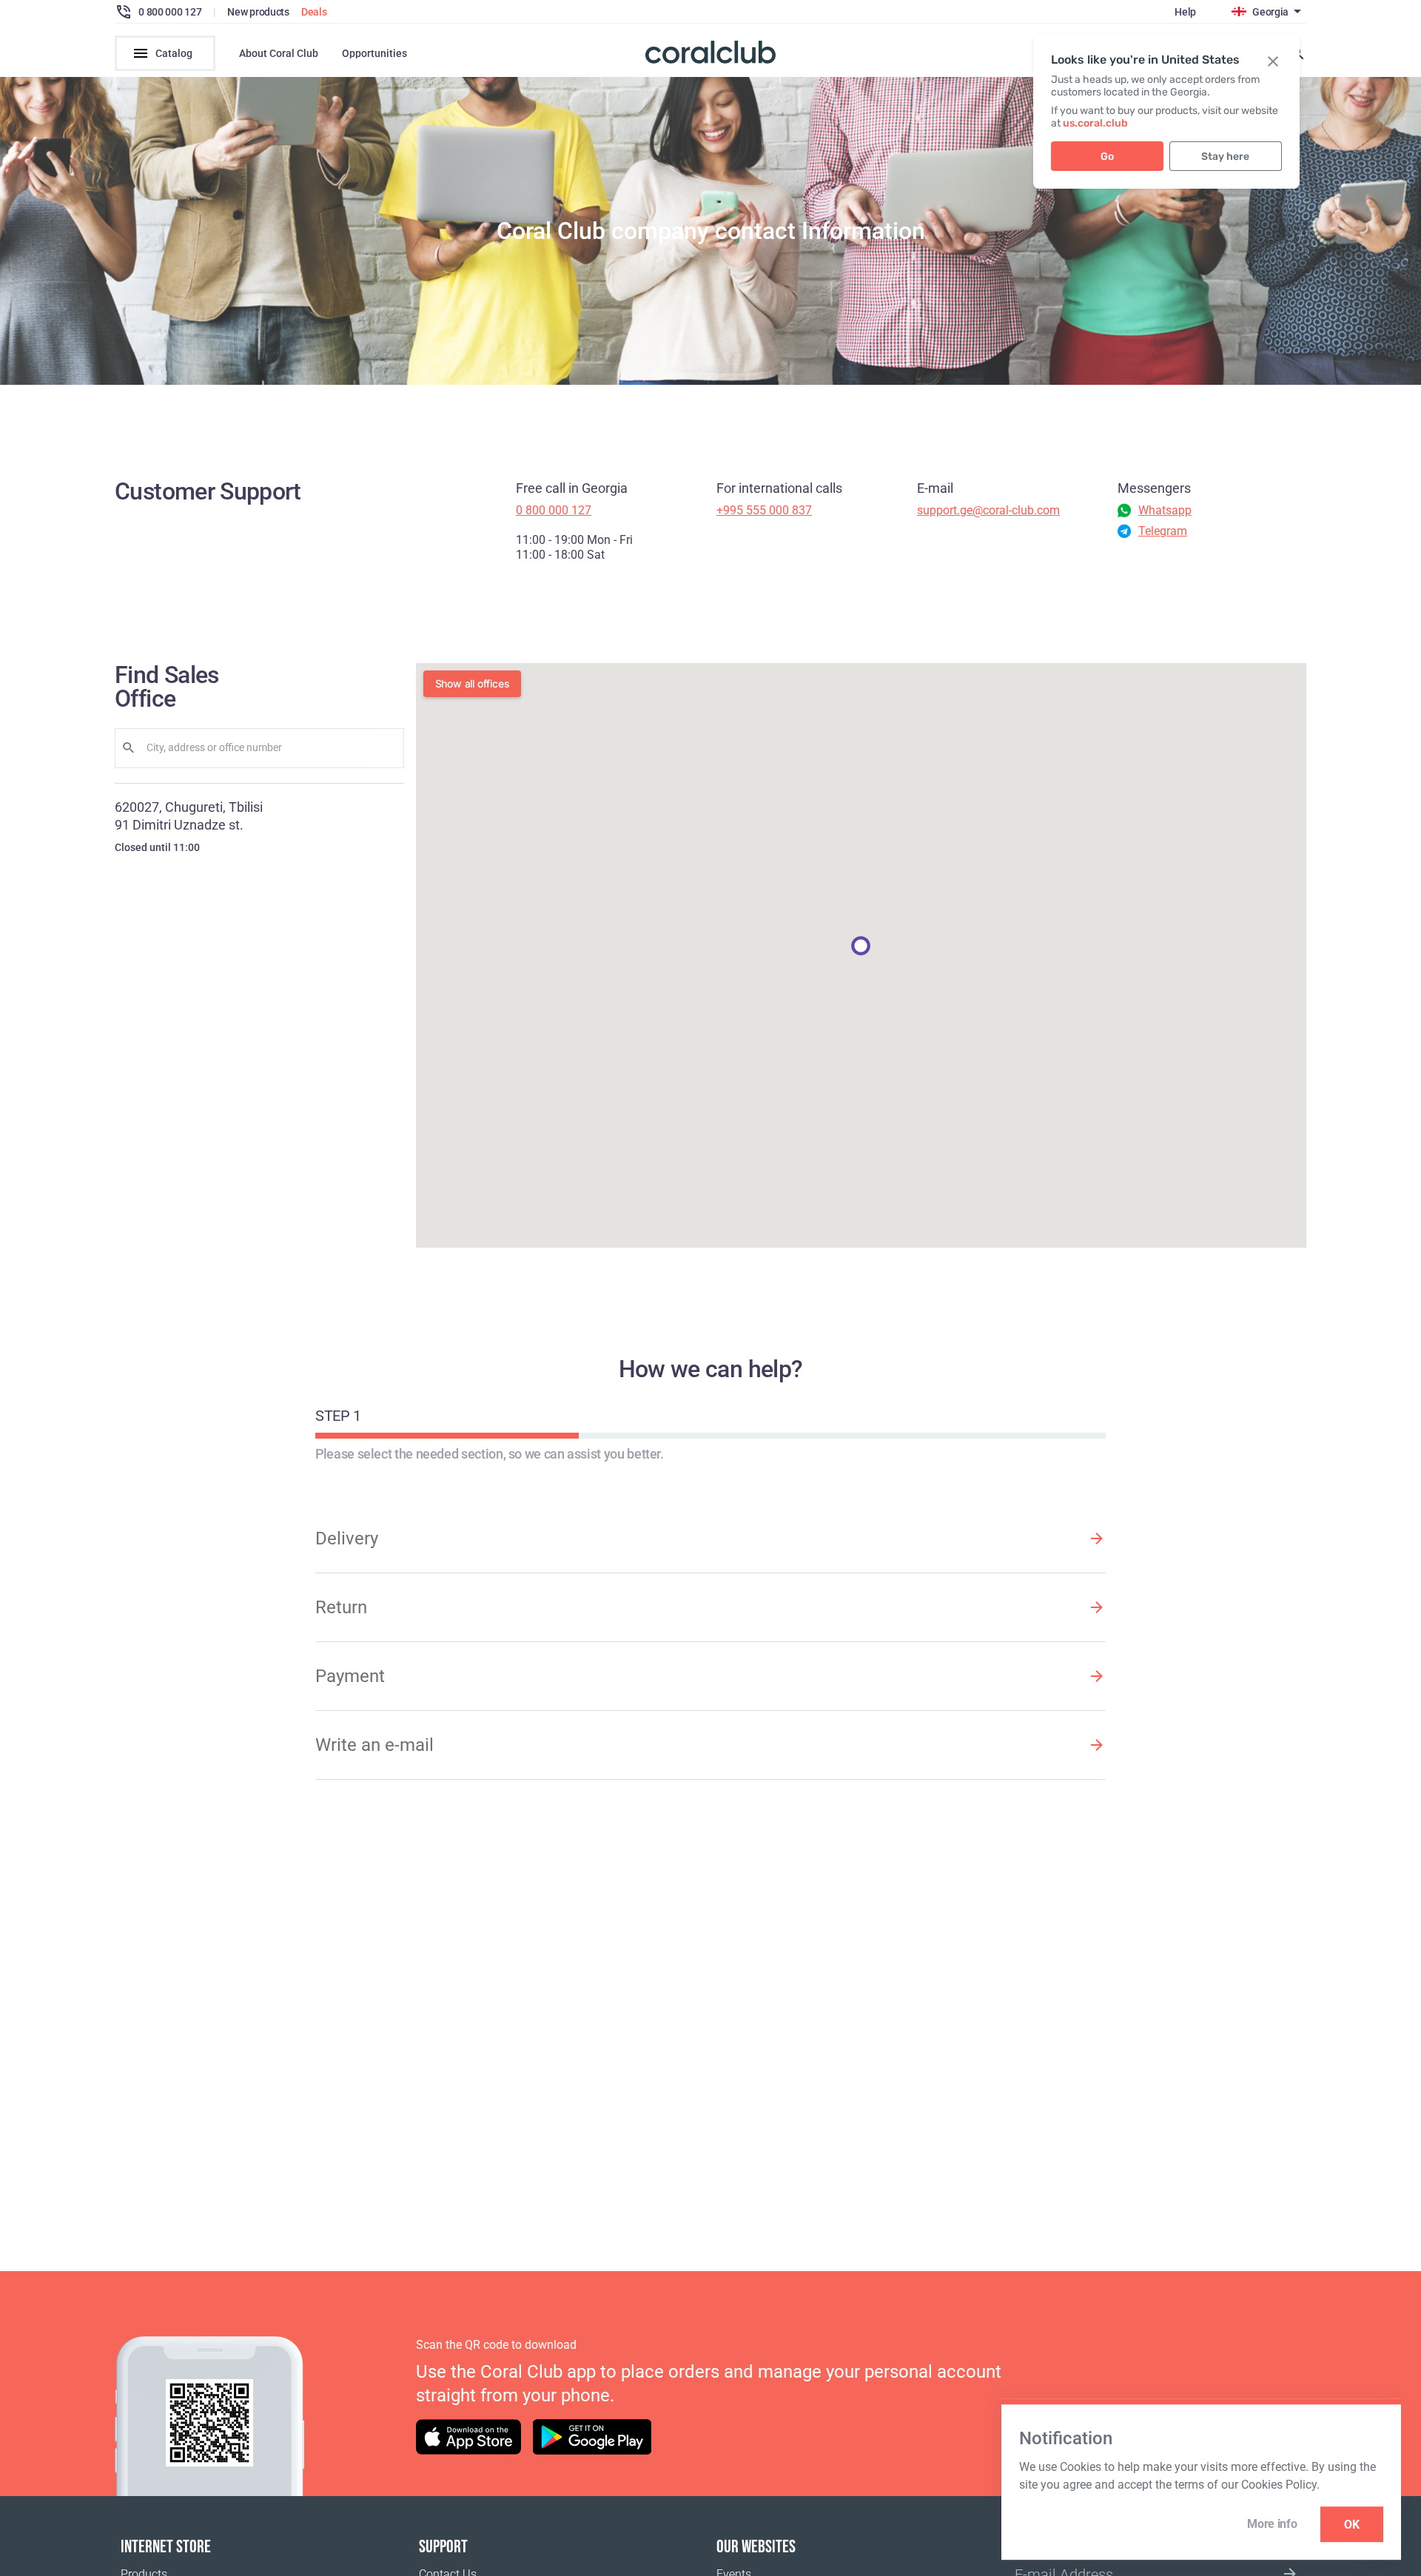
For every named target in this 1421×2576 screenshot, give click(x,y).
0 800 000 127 (554, 510)
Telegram (1163, 531)
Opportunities (374, 53)
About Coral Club (279, 53)
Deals (314, 12)
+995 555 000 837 (764, 510)
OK (1352, 2525)
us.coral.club (1095, 123)
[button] (861, 946)
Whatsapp (1165, 510)
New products (258, 12)
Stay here (1225, 157)
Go (1107, 157)
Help (1185, 12)
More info (1272, 2524)
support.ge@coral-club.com (988, 510)
